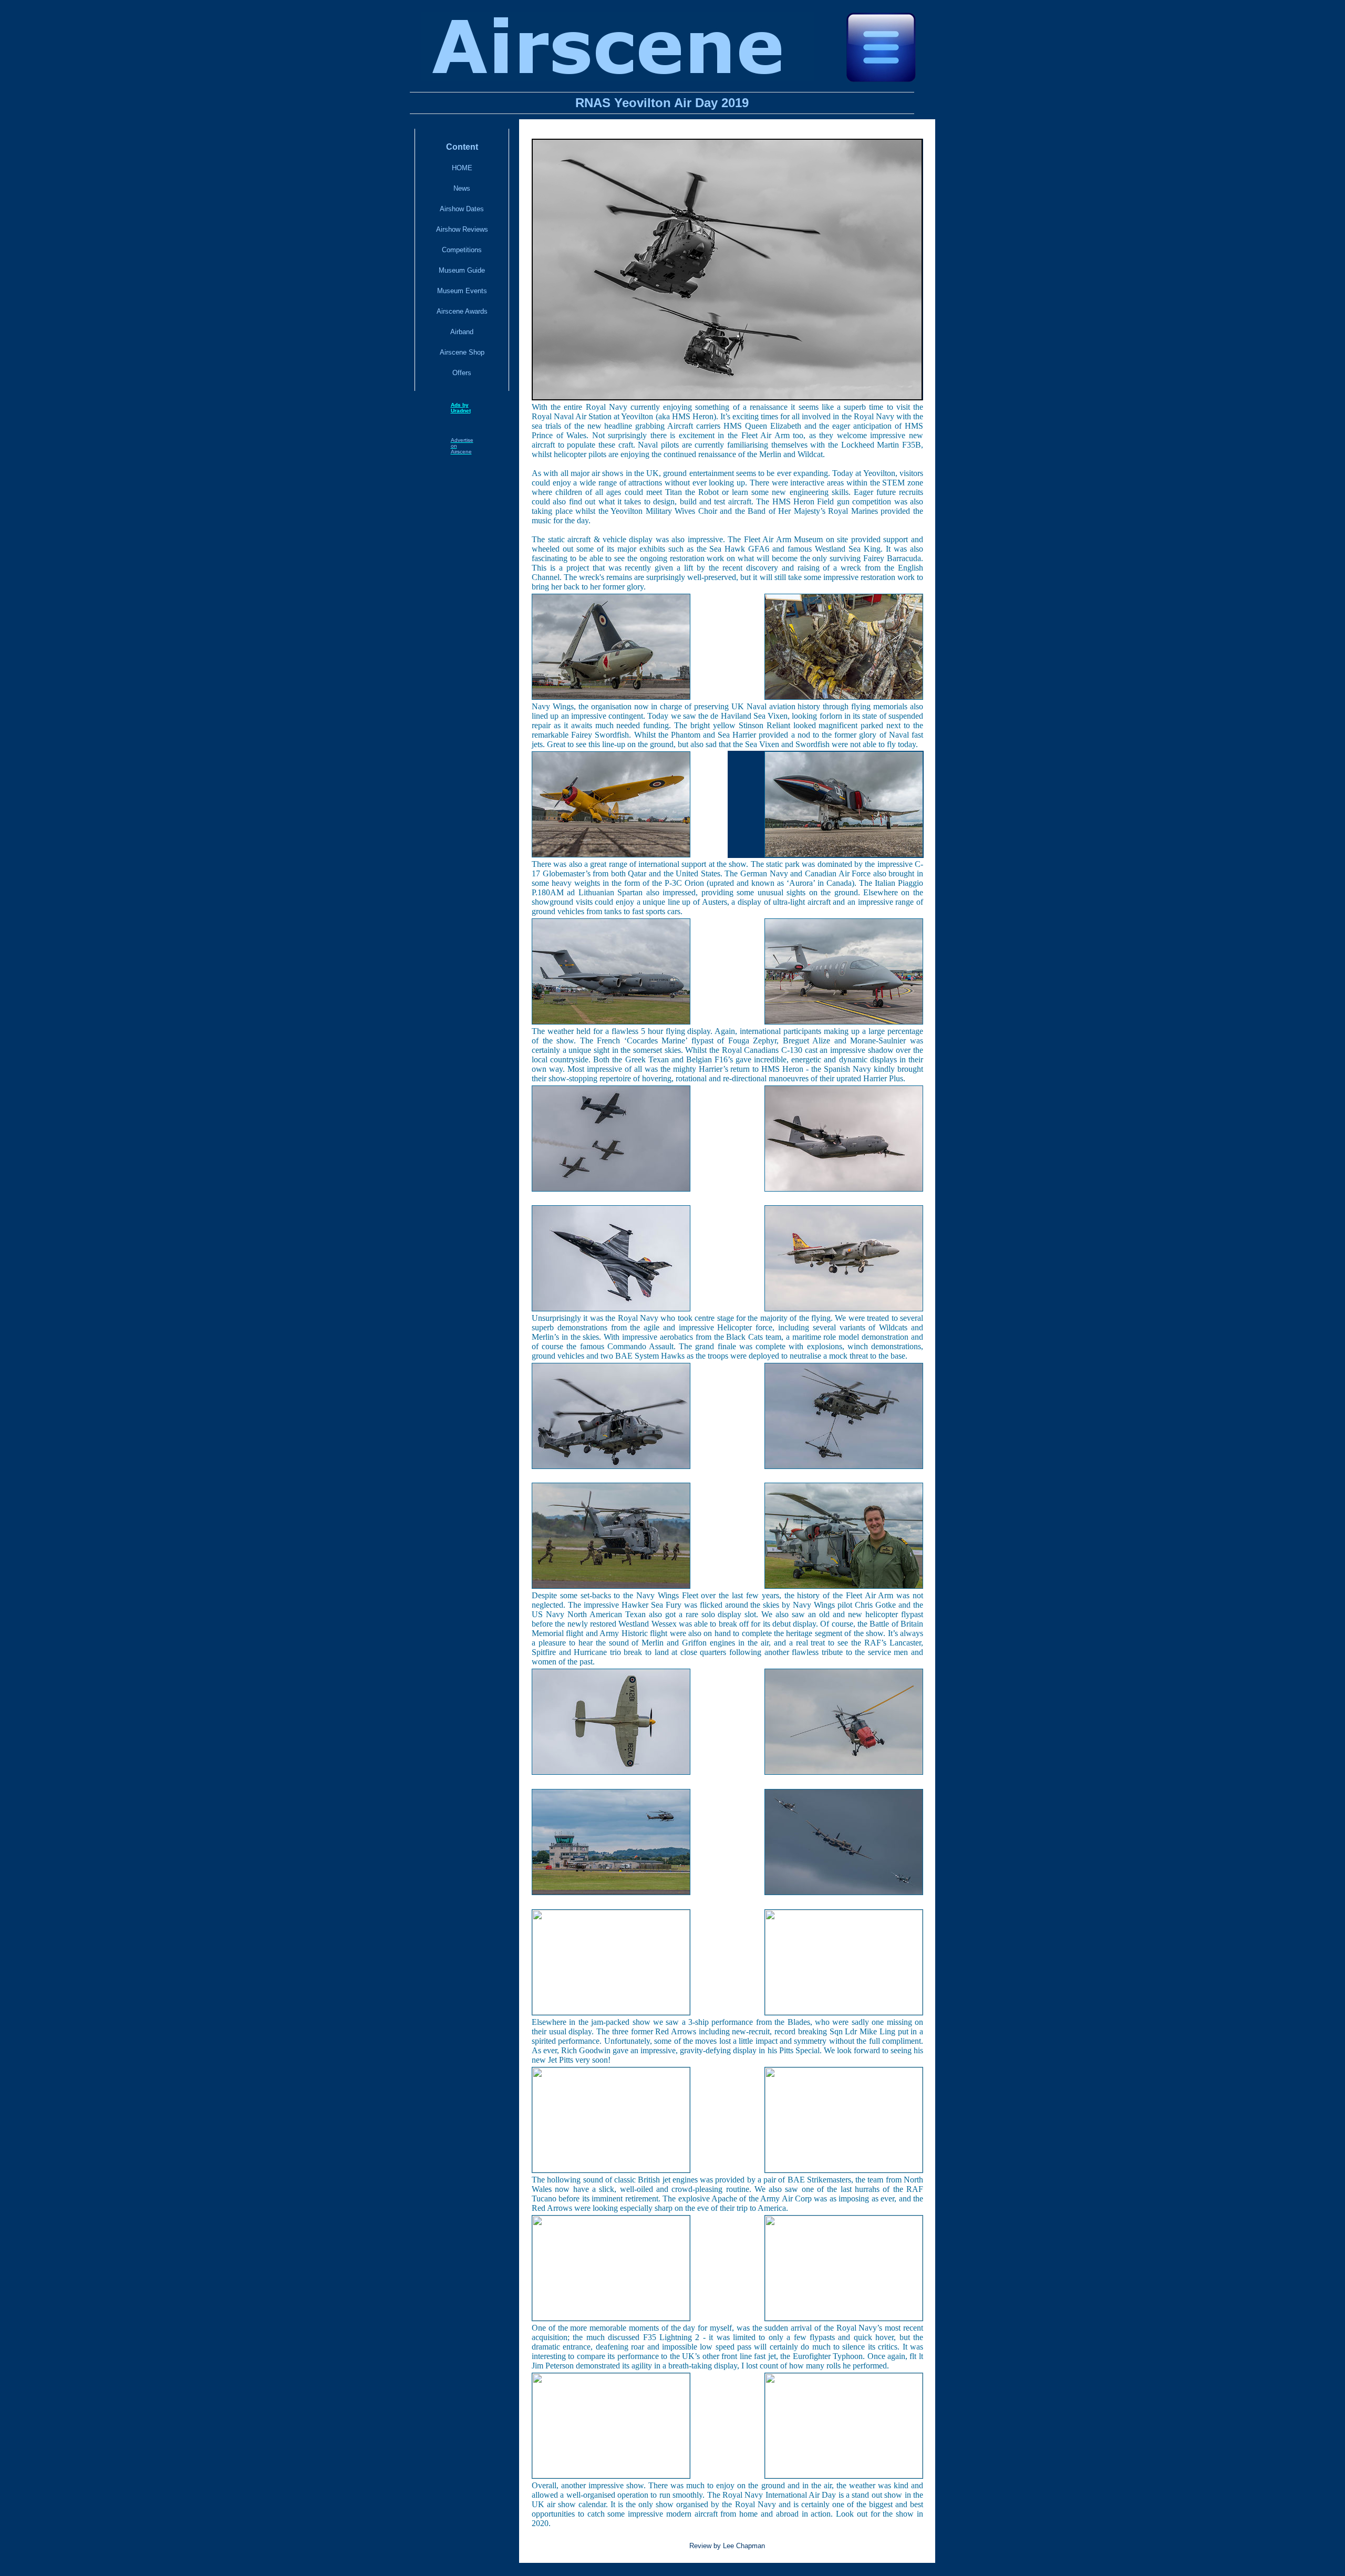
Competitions (462, 250)
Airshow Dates (462, 209)
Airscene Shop (462, 352)
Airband (462, 332)
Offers (462, 373)
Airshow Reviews (462, 229)
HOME (462, 168)
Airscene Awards (462, 311)
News (462, 188)
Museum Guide (462, 270)
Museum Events (462, 291)
